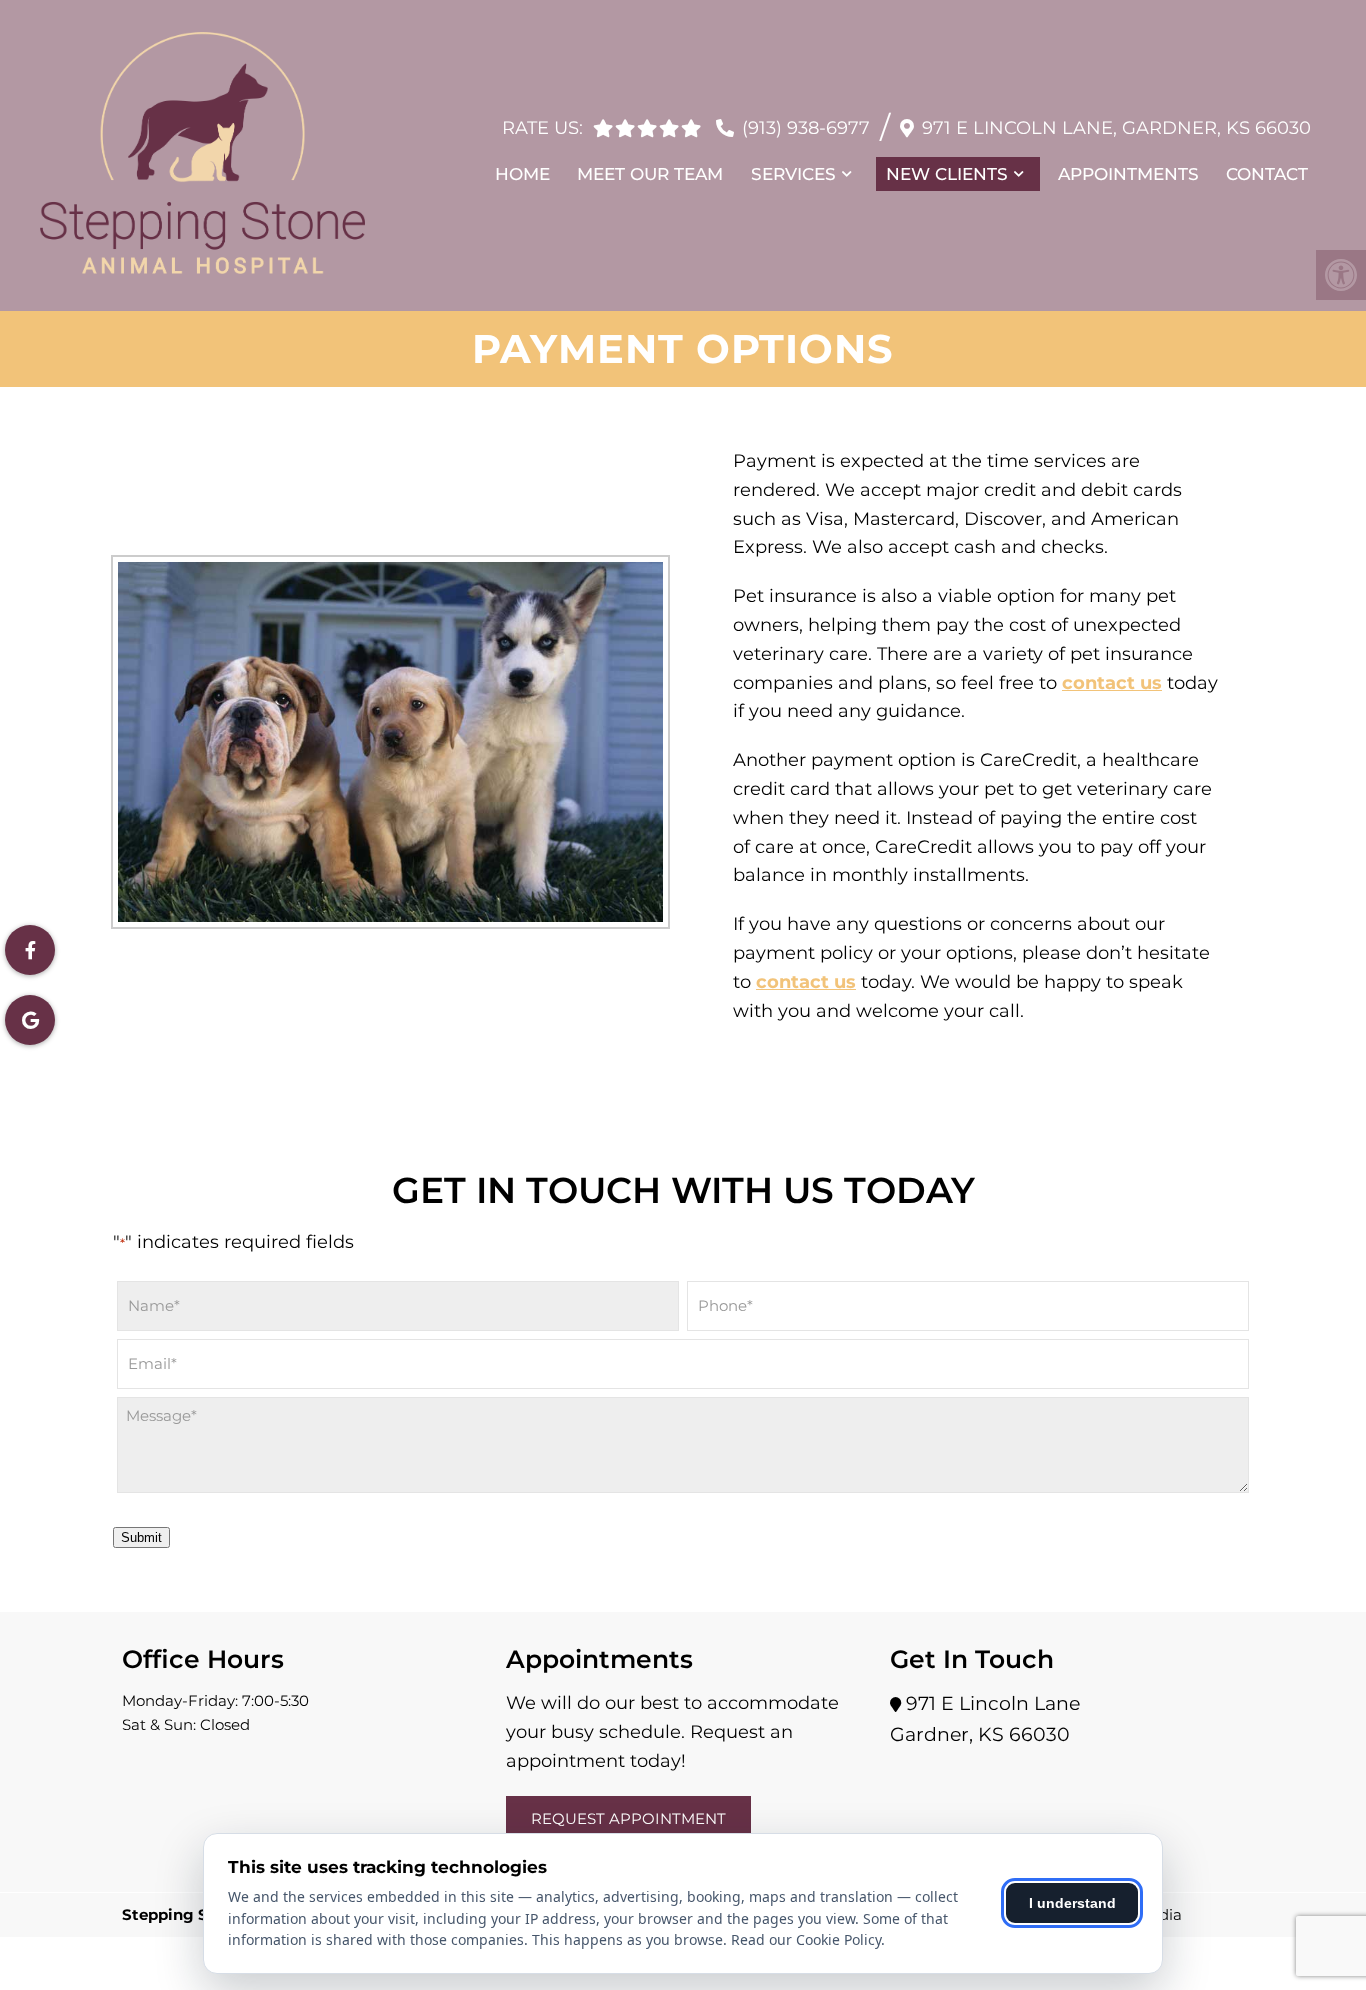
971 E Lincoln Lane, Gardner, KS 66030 (1116, 128)
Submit (141, 1537)
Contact (1267, 174)
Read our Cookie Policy (806, 1939)
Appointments (1128, 174)
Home (522, 174)
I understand (1072, 1903)
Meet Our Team (650, 174)
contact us (1112, 683)
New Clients (947, 174)
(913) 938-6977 (806, 128)
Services (793, 174)
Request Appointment (628, 1818)
